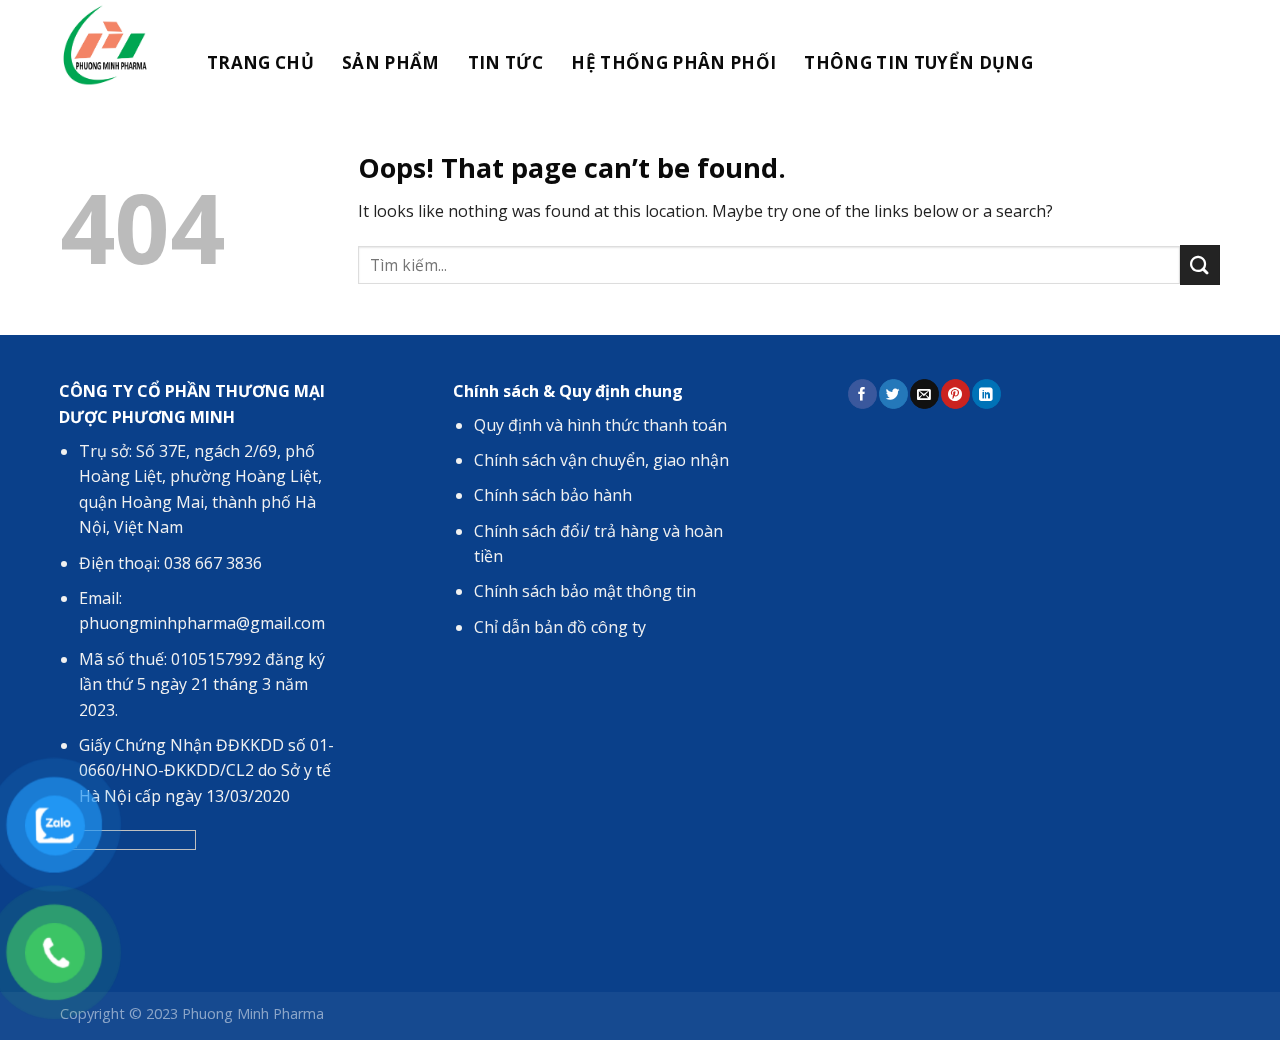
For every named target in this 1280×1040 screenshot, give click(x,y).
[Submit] (1200, 264)
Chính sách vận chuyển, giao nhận (601, 460)
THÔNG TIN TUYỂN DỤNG (918, 62)
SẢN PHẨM (391, 62)
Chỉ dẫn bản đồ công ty (560, 627)
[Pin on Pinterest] (955, 393)
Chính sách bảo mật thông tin (585, 591)
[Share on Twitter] (893, 393)
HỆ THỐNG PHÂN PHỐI (673, 62)
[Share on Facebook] (862, 393)
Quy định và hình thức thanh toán (600, 425)
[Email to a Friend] (924, 393)
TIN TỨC (505, 62)
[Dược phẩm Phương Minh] (112, 45)
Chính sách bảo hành (553, 495)
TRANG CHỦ (260, 62)
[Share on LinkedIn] (986, 393)
